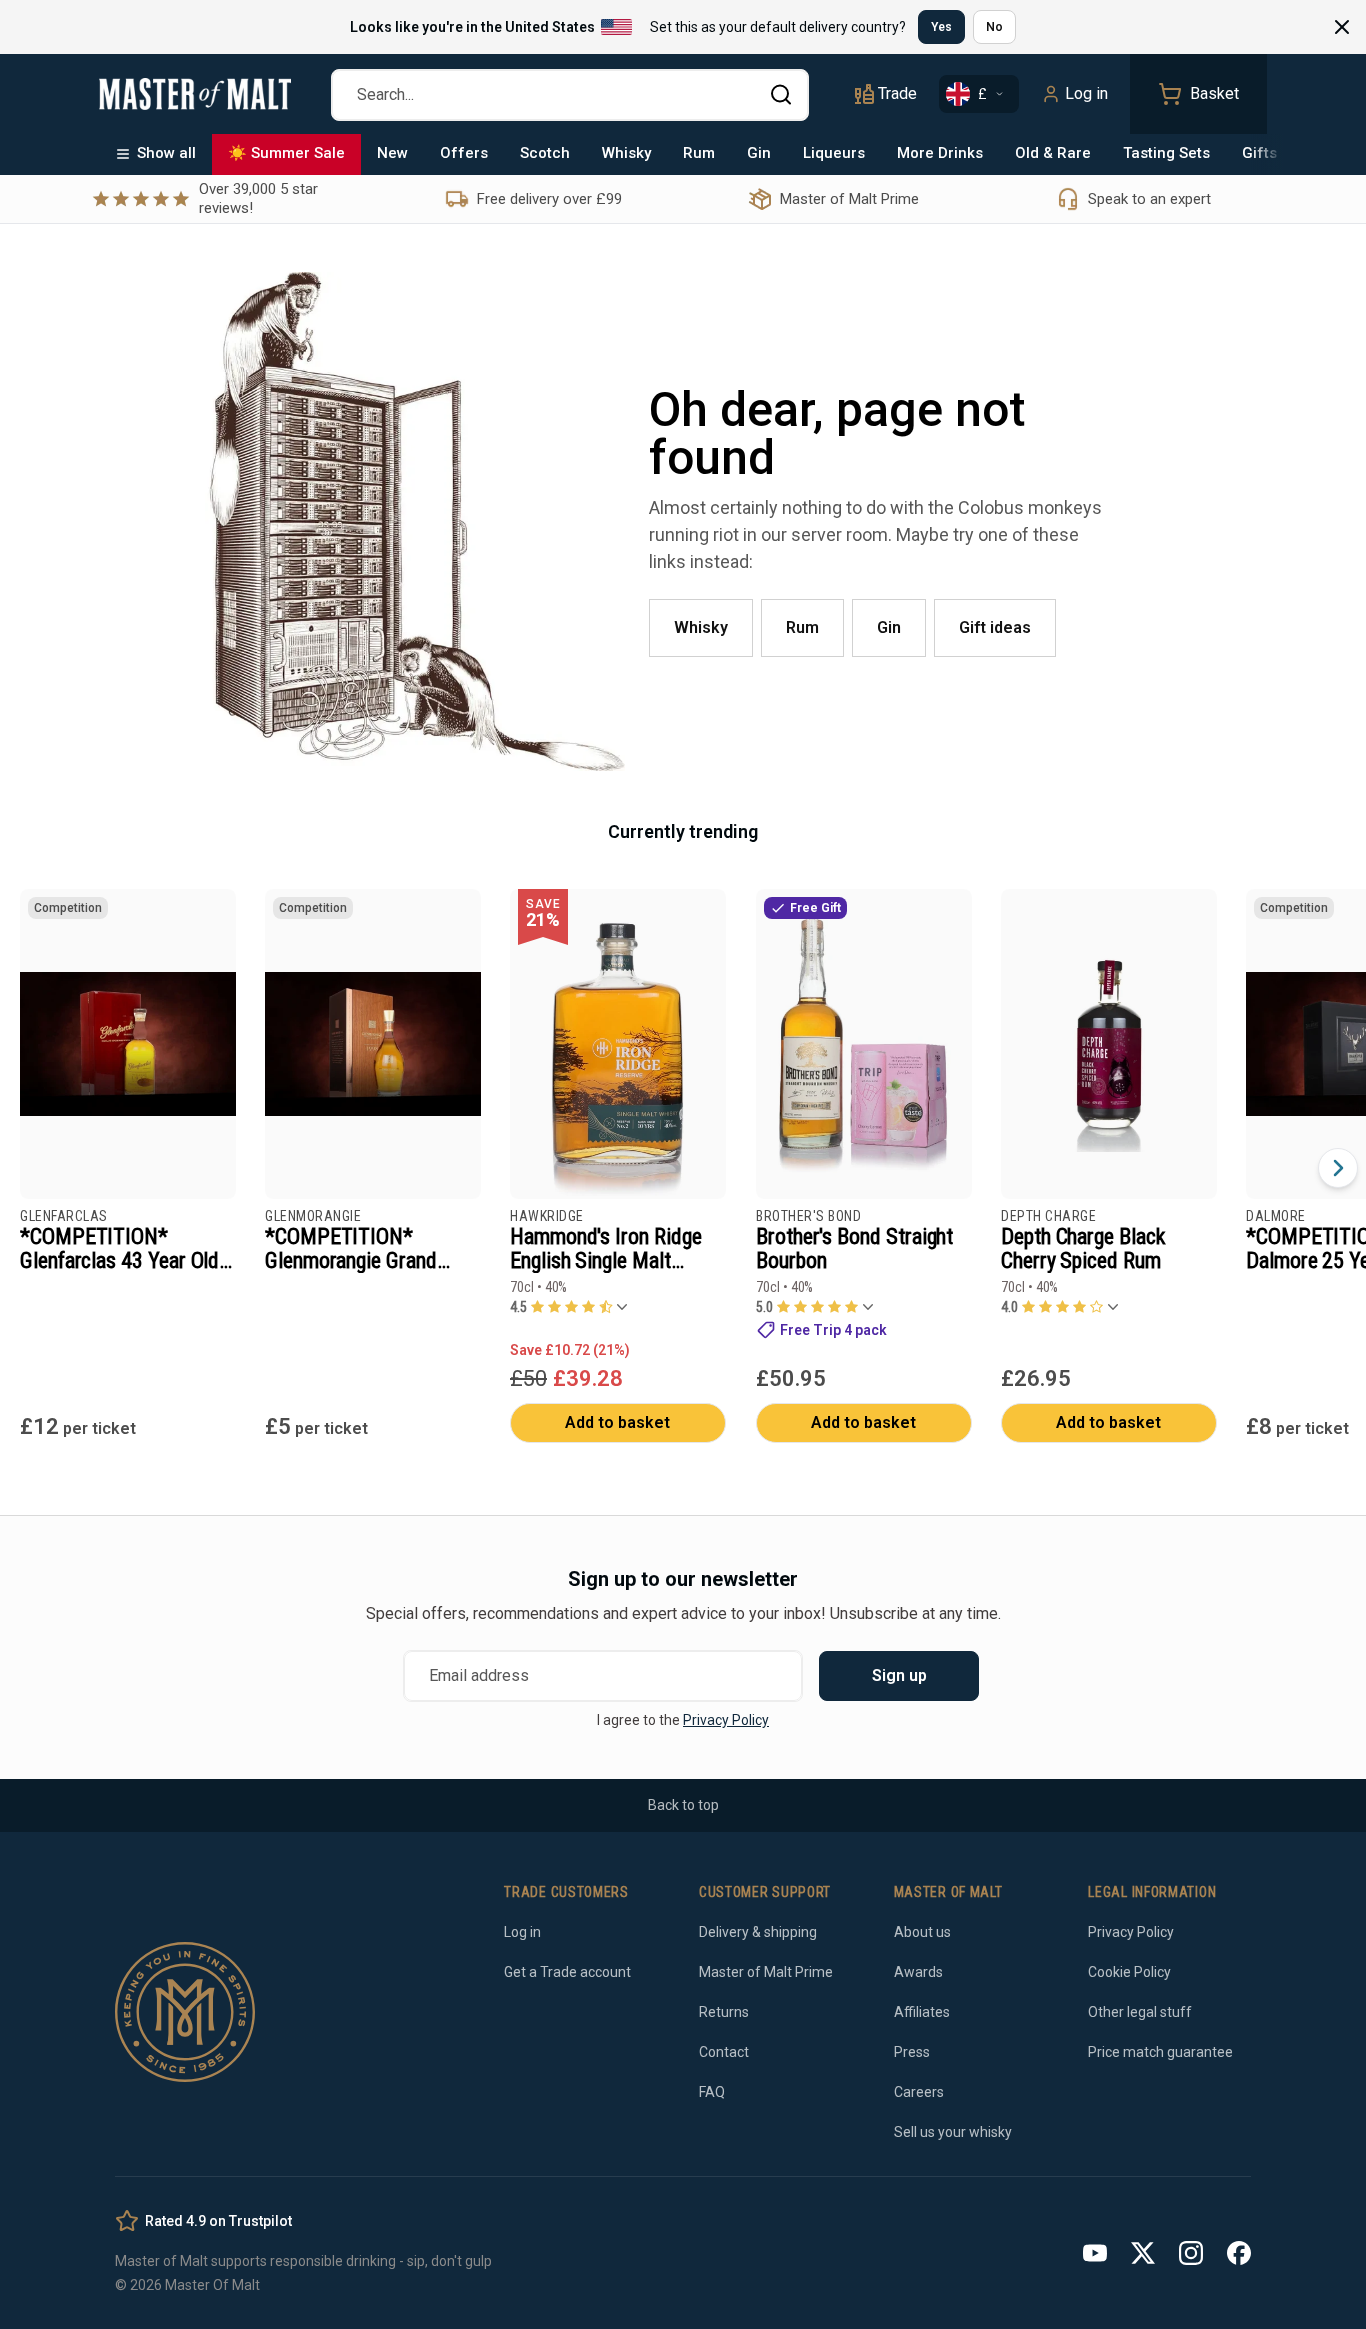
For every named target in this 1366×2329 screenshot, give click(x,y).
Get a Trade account (567, 1972)
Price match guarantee (1160, 2052)
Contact (724, 2052)
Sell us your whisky (953, 2132)
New (392, 153)
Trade (897, 93)
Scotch (545, 153)
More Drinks (940, 153)
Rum (699, 153)
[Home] (195, 94)
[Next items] (1338, 1168)
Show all (166, 153)
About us (922, 1932)
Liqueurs (834, 153)
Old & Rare (1053, 153)
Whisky (626, 153)
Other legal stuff (1140, 2012)
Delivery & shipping (758, 1932)
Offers (464, 153)
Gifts (1259, 153)
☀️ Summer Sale (286, 153)
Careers (919, 2092)
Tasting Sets (1166, 153)
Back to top (683, 1805)
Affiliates (922, 2012)
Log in (1086, 93)
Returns (724, 2012)
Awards (918, 1972)
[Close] (1342, 27)
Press (912, 2052)
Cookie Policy (1129, 1972)
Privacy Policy (726, 1720)
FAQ (712, 2092)
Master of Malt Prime (766, 1972)
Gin (759, 153)
